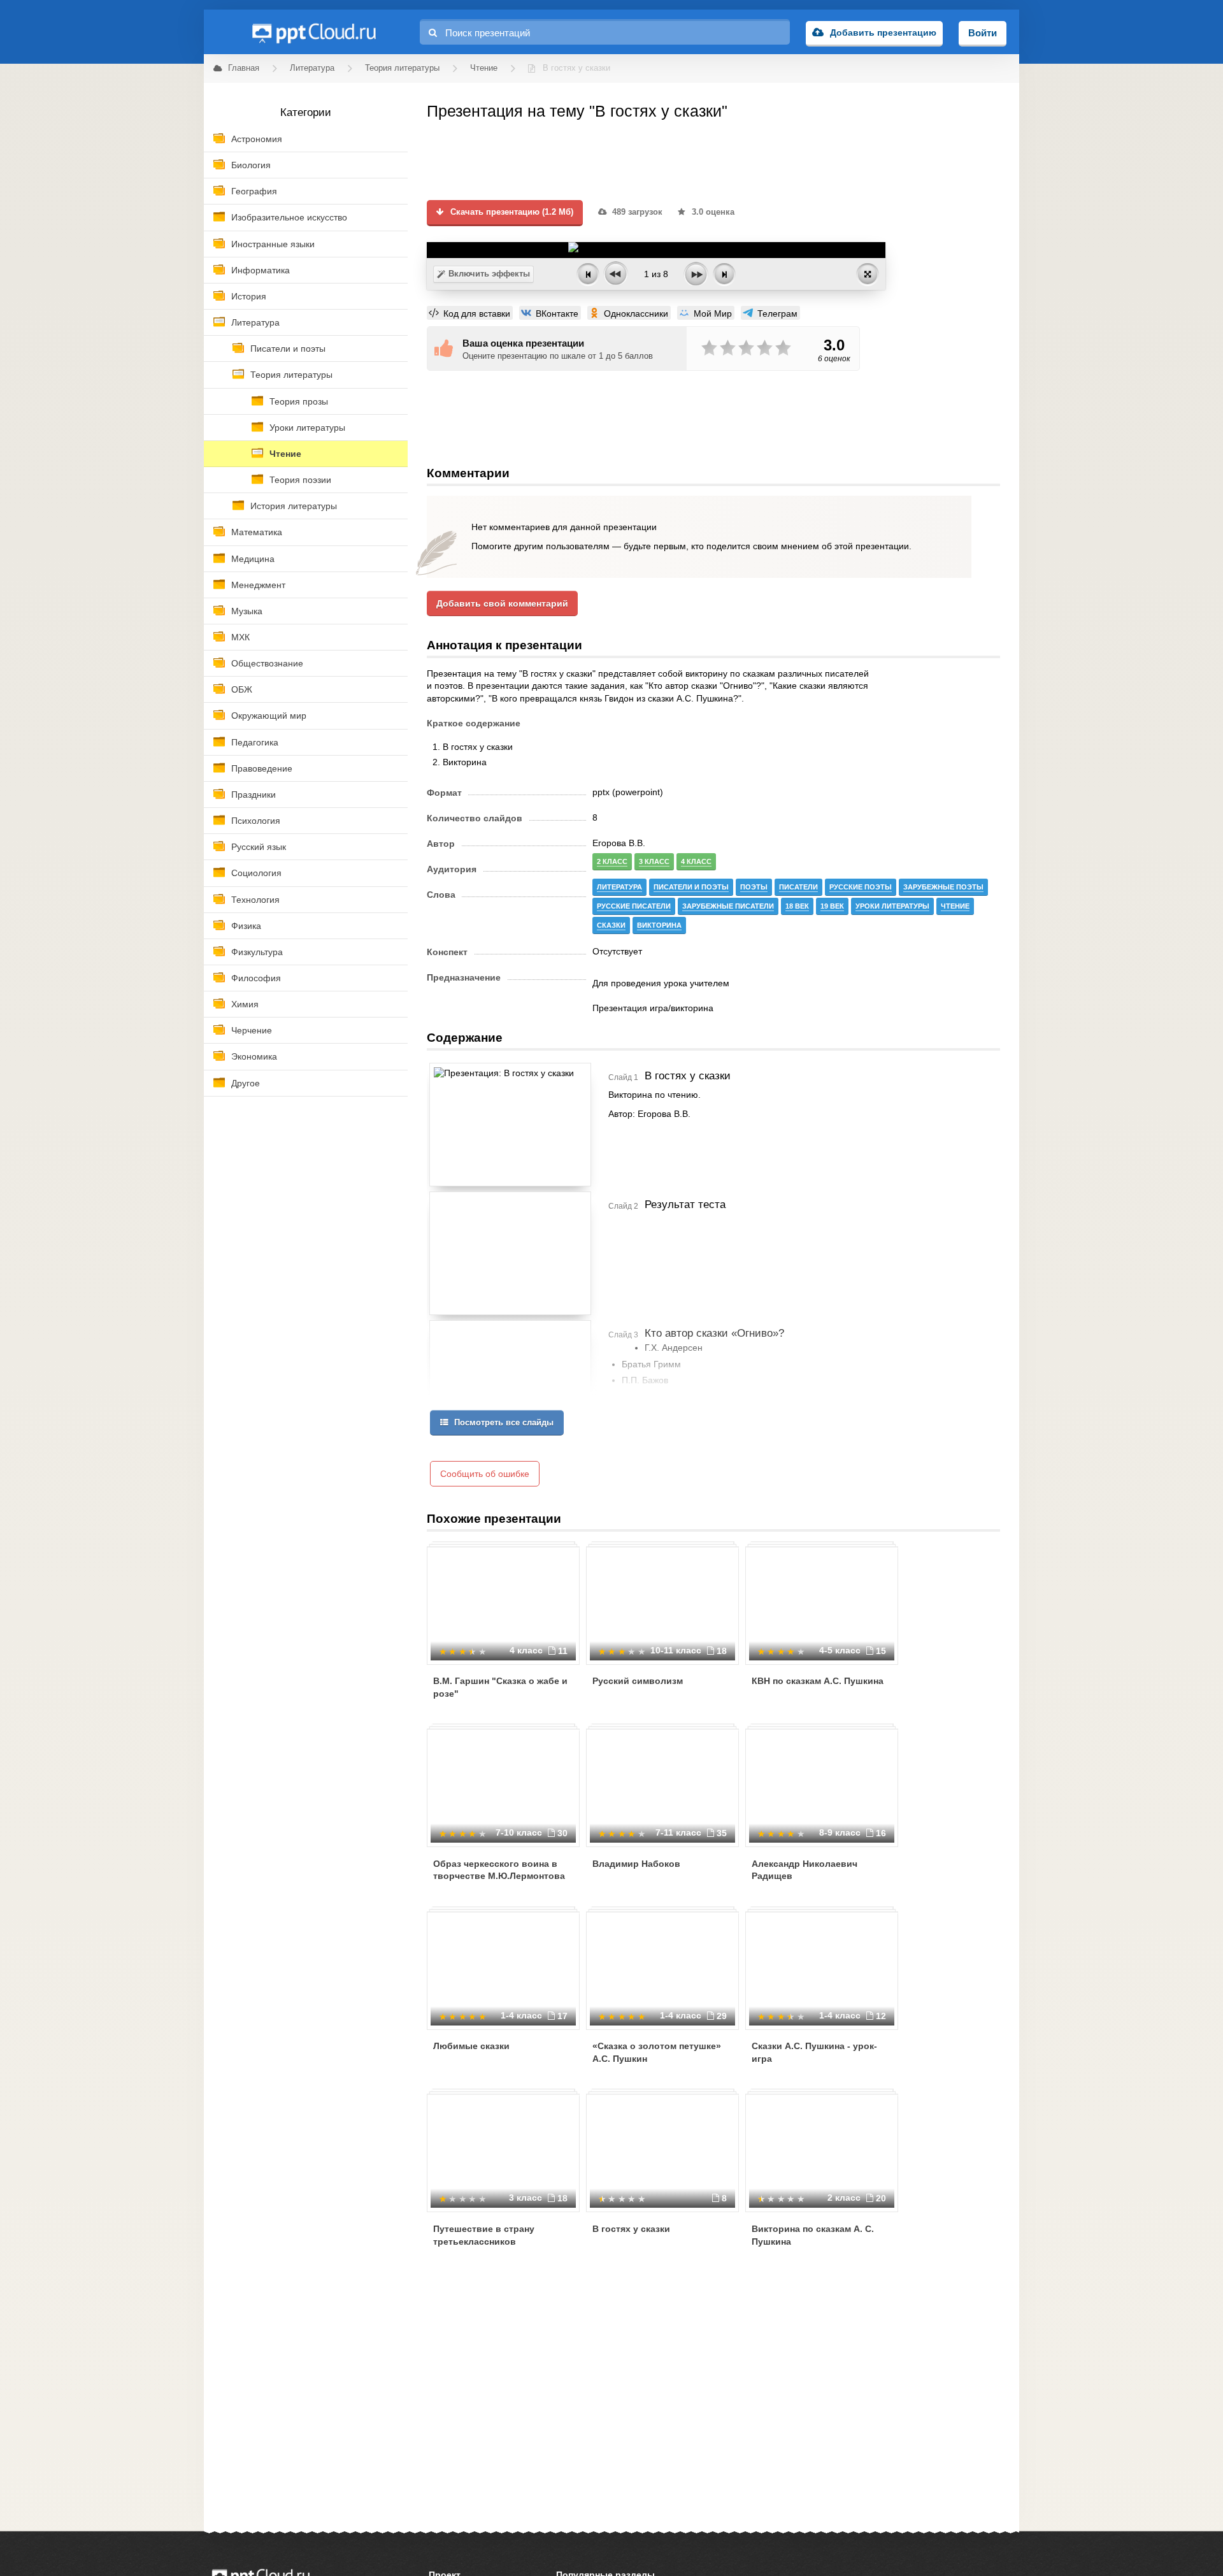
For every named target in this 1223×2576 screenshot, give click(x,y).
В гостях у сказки (631, 2229)
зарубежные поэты (943, 887)
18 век (797, 906)
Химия (245, 1004)
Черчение (252, 1030)
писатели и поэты (691, 887)
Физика (246, 926)
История (249, 296)
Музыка (247, 611)
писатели (798, 887)
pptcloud (313, 32)
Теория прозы (299, 401)
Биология (251, 165)
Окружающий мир (269, 716)
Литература (255, 322)
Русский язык (259, 847)
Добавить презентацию (883, 32)
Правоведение (262, 768)
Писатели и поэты (288, 349)
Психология (256, 821)
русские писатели (634, 906)
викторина (659, 925)
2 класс (612, 861)
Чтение (285, 454)
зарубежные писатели (728, 906)
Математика (257, 532)
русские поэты (861, 887)
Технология (255, 900)
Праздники (254, 795)
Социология (256, 873)
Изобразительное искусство (289, 217)
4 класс (696, 861)
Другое (246, 1083)
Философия (256, 978)
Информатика (261, 270)
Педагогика (255, 742)
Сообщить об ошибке (485, 1474)
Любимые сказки (471, 2046)
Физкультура (257, 952)
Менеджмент (258, 585)
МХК (240, 637)
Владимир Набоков (636, 1864)
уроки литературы (892, 906)
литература (619, 887)
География (254, 191)
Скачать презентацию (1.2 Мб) (511, 212)
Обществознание (267, 663)
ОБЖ (242, 689)
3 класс (654, 861)
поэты (754, 887)
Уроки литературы (307, 428)
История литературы (294, 506)
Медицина (253, 559)
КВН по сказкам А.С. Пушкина (818, 1681)
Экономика (254, 1056)
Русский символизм (638, 1681)
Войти (983, 33)
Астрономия (257, 139)
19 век (832, 906)
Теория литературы (291, 375)
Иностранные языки (273, 244)
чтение (955, 906)
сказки (611, 925)
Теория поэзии (300, 480)
